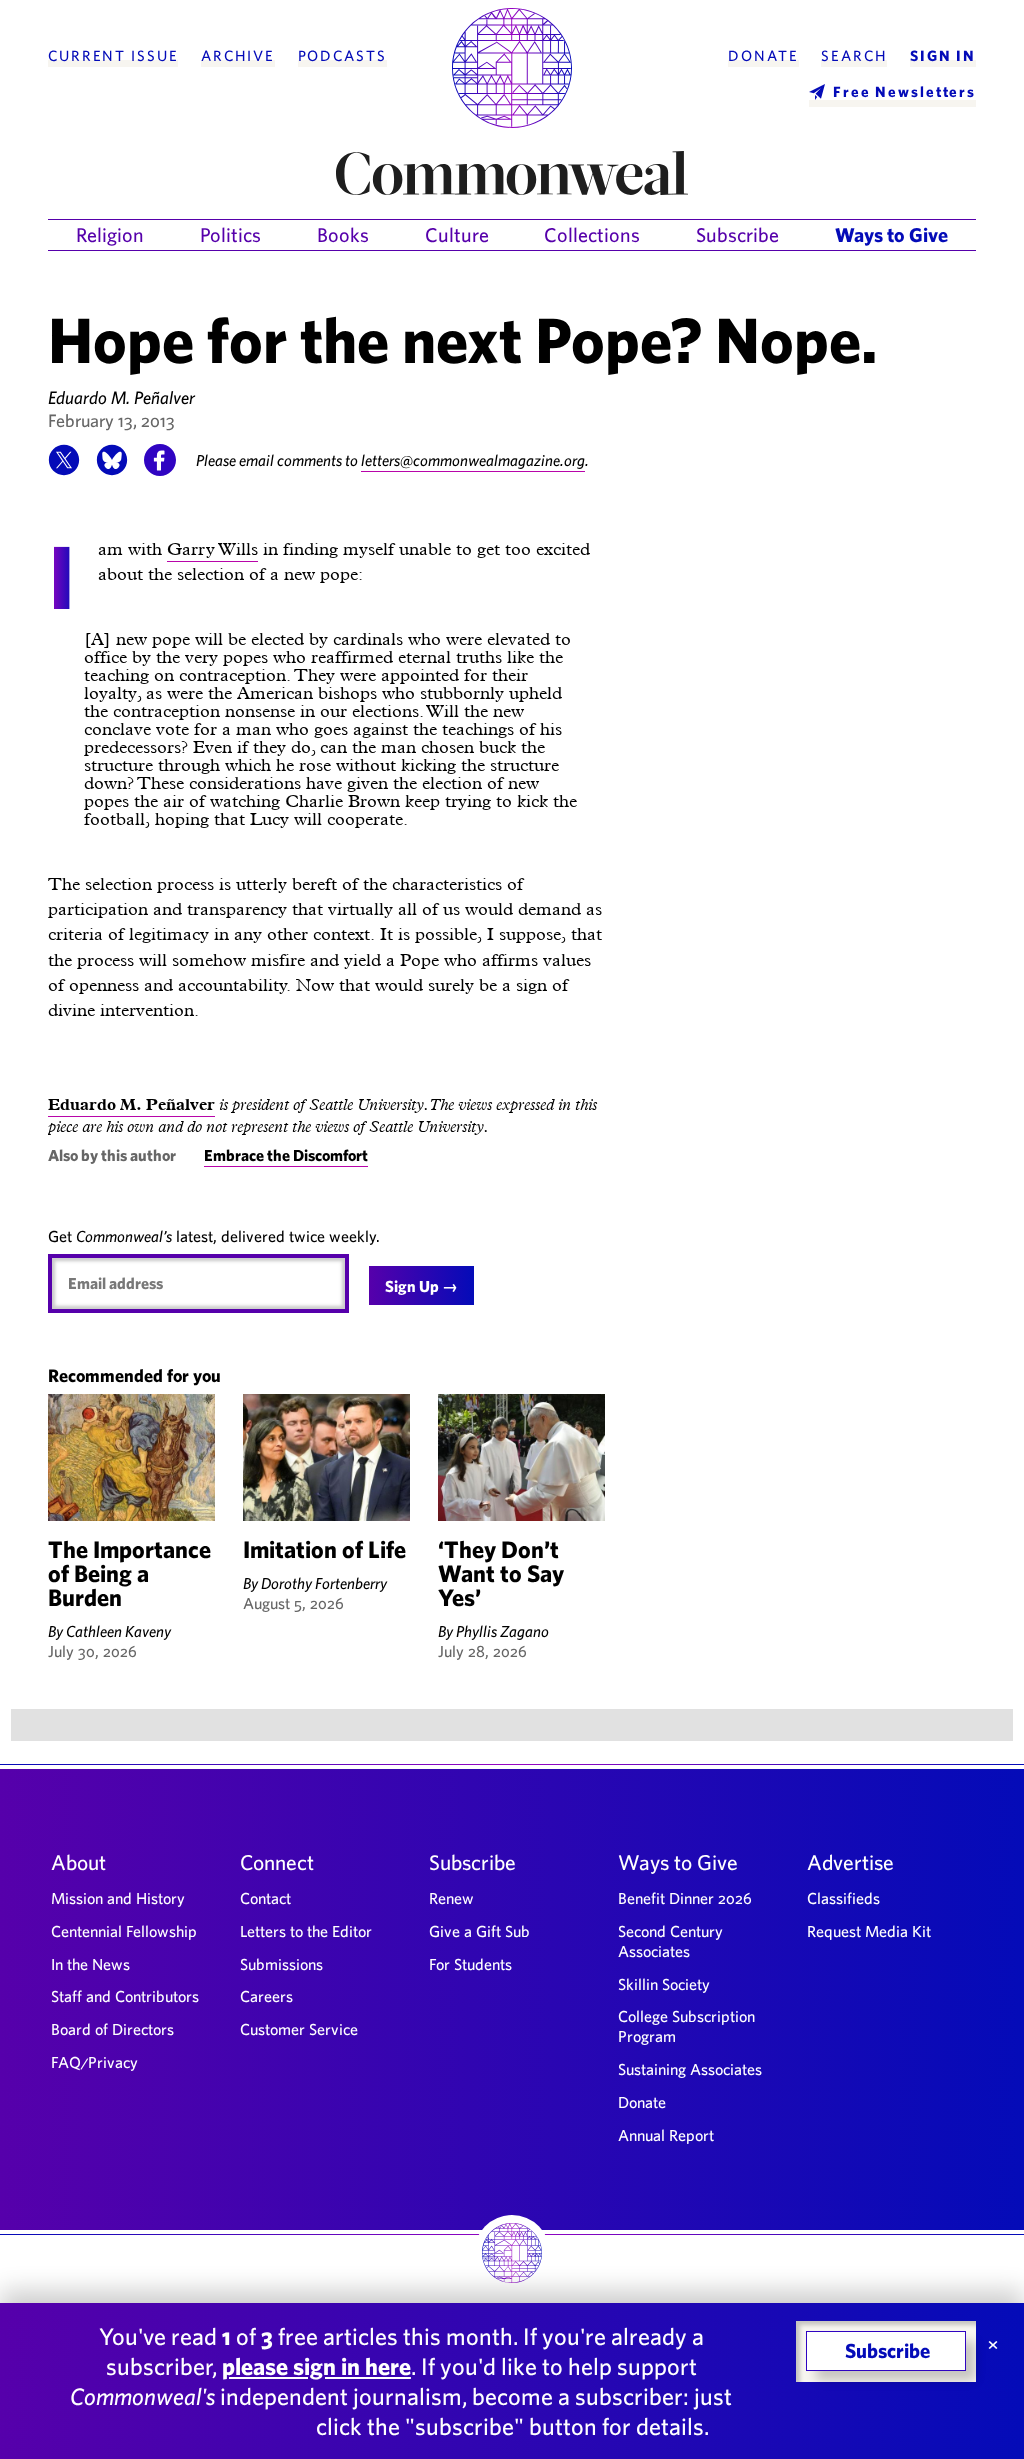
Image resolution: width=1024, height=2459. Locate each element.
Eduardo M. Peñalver (121, 397)
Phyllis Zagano (502, 1631)
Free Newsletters (904, 91)
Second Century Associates (670, 1941)
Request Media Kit (869, 1931)
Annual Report (666, 2135)
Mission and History (118, 1898)
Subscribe (737, 234)
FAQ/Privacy (94, 2062)
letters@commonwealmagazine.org (473, 460)
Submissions (281, 1964)
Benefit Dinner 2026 (685, 1898)
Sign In (943, 56)
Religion (110, 234)
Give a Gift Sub (479, 1931)
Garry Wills (212, 548)
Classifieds (843, 1898)
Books (343, 234)
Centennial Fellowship (124, 1931)
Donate (763, 56)
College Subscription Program (686, 2026)
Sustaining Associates (690, 2069)
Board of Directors (112, 2029)
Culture (457, 234)
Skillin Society (664, 1984)
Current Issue (113, 56)
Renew (451, 1898)
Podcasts (342, 56)
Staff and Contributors (125, 1996)
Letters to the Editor (306, 1931)
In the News (90, 1964)
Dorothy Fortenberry (324, 1583)
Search (854, 56)
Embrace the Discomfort (286, 1155)
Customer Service (299, 2029)
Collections (592, 234)
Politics (230, 234)
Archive (238, 56)
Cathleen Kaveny (118, 1631)
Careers (266, 1996)
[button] (64, 470)
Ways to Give (891, 234)
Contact (265, 1898)
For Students (470, 1964)
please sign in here (316, 2366)
